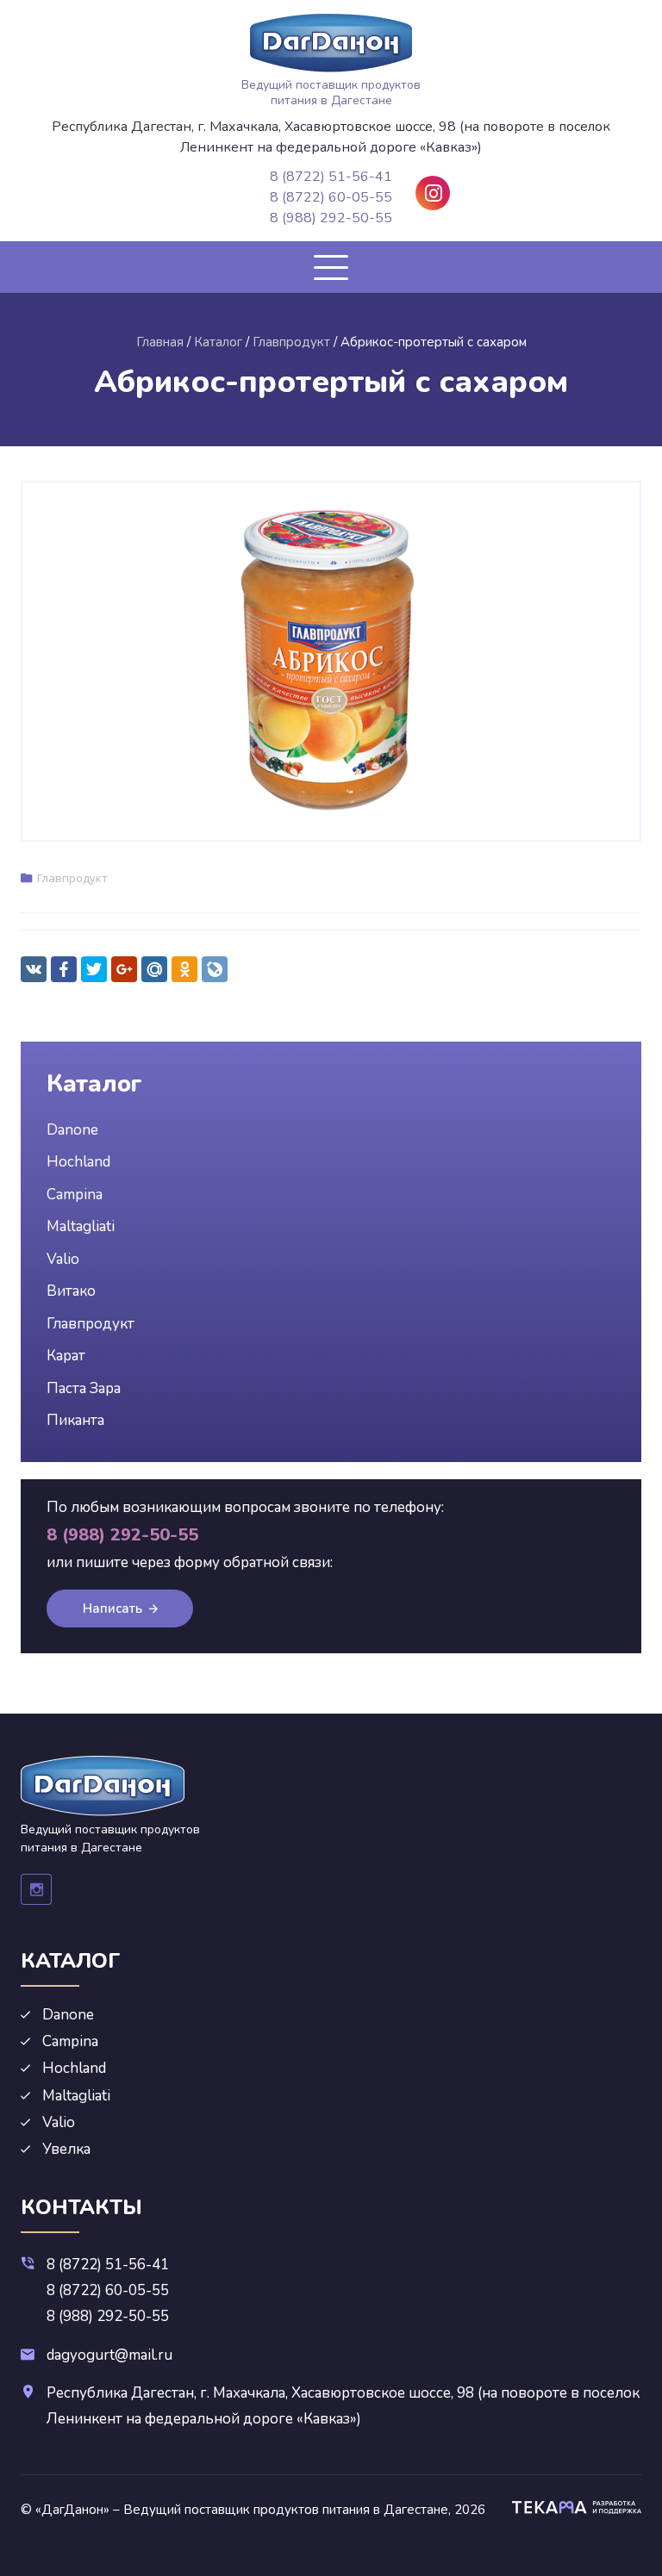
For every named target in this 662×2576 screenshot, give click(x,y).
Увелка (66, 2149)
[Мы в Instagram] (433, 193)
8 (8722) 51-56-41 (331, 177)
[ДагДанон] (331, 43)
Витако (71, 1291)
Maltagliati (81, 1226)
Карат (66, 1356)
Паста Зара (84, 1388)
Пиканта (75, 1420)
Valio (63, 1259)
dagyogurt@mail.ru (109, 2355)
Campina (75, 1195)
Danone (72, 1130)
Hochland (78, 1162)
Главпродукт (72, 878)
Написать (112, 1608)
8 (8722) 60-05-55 (331, 197)
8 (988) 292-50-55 (331, 218)
